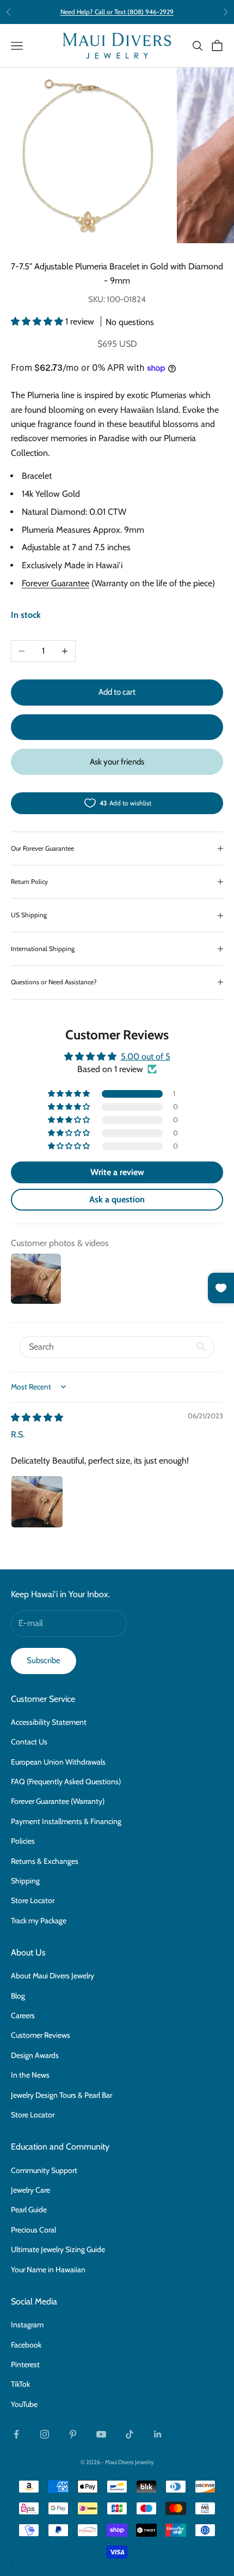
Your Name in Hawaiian (48, 2270)
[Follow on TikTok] (130, 2434)
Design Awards (35, 2055)
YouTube (24, 2404)
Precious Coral (33, 2230)
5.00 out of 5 (146, 1057)
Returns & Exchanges (45, 1861)
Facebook (26, 2345)
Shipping (25, 1881)
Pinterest (25, 2364)
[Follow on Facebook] (16, 2434)
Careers (23, 2015)
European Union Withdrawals (58, 1762)
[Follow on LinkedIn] (158, 2434)
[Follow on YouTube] (101, 2434)
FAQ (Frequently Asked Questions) (66, 1781)
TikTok (20, 2384)
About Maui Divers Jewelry (53, 1976)
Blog (18, 1996)
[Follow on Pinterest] (73, 2434)
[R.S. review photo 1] (37, 1502)
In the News (30, 2075)
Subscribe (44, 1660)
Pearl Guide (29, 2210)
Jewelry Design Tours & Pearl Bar (61, 2095)
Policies (23, 1841)
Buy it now (117, 727)
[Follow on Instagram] (45, 2434)
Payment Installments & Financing (66, 1821)
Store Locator (33, 1900)
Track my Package (39, 1921)
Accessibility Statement (49, 1722)
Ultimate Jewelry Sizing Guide (58, 2249)
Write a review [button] (117, 1172)
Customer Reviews (41, 2035)
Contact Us (29, 1742)
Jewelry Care (30, 2190)
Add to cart (117, 692)
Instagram (27, 2325)
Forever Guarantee (56, 583)
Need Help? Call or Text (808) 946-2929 (117, 12)
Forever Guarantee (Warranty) (58, 1801)
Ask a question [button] (117, 1199)
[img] (37, 1418)
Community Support (44, 2170)
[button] (38, 321)
